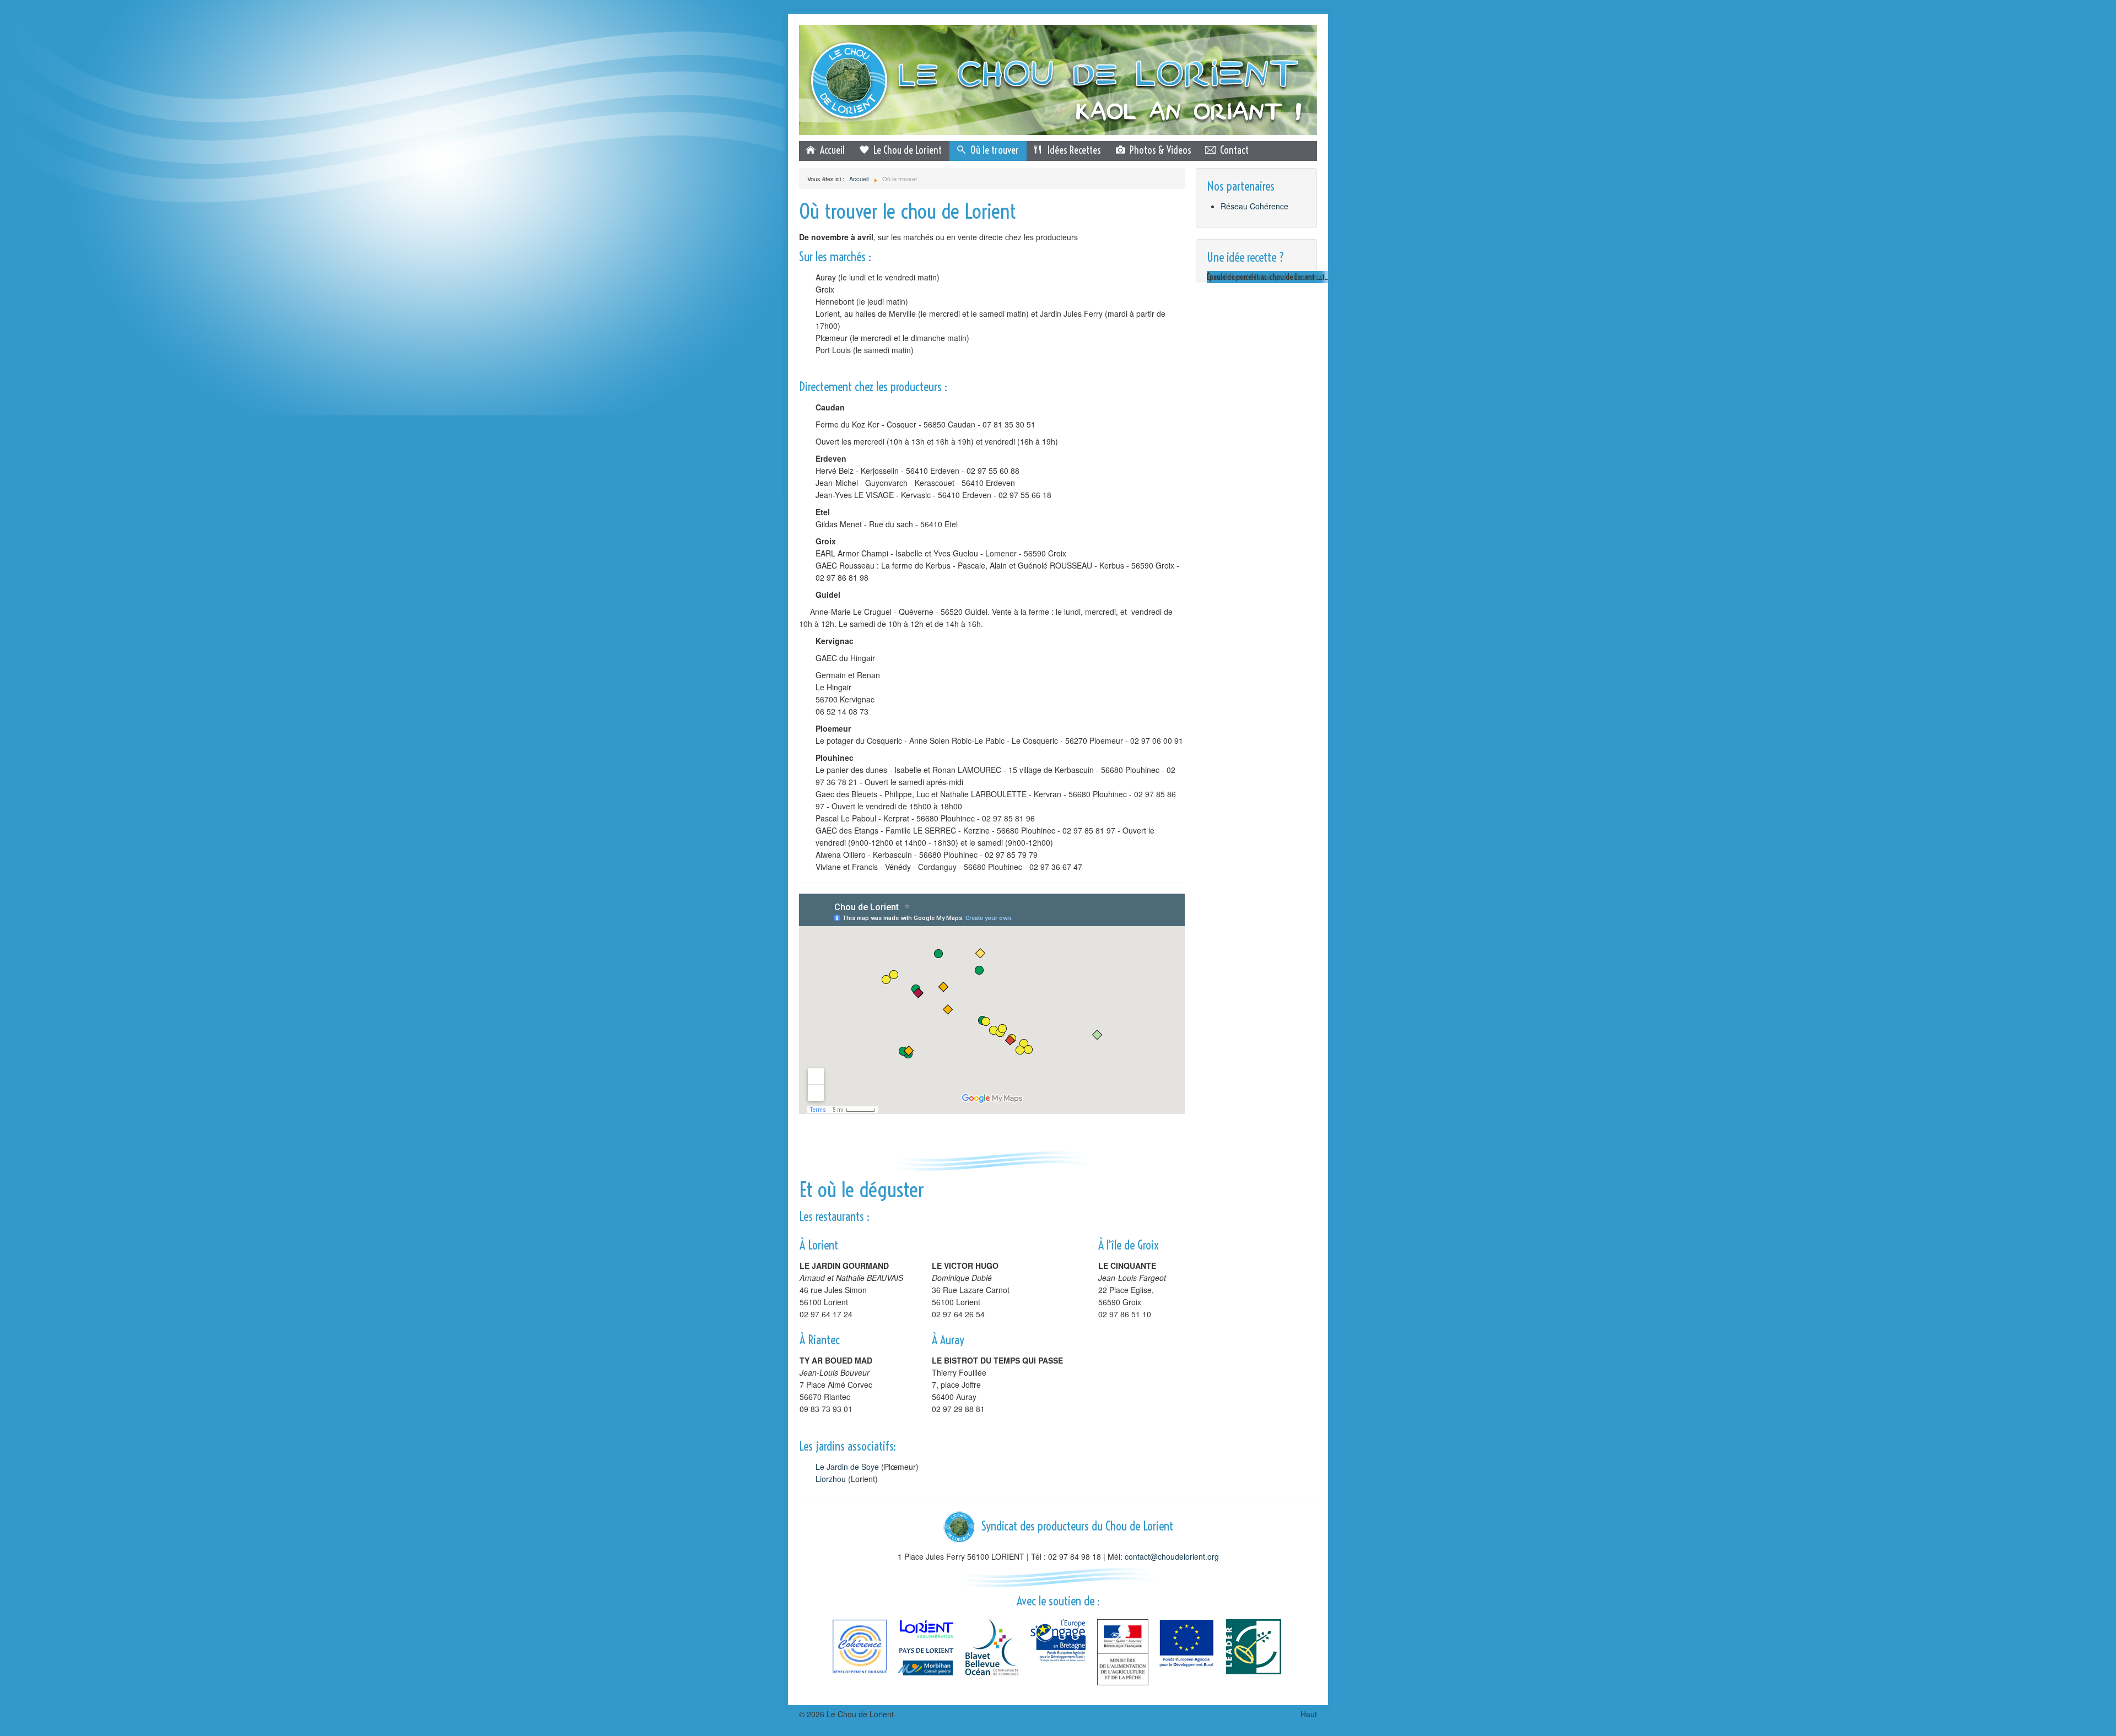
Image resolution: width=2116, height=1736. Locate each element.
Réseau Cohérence (1254, 206)
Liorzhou (831, 1479)
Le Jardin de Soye (847, 1467)
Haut (1309, 1714)
